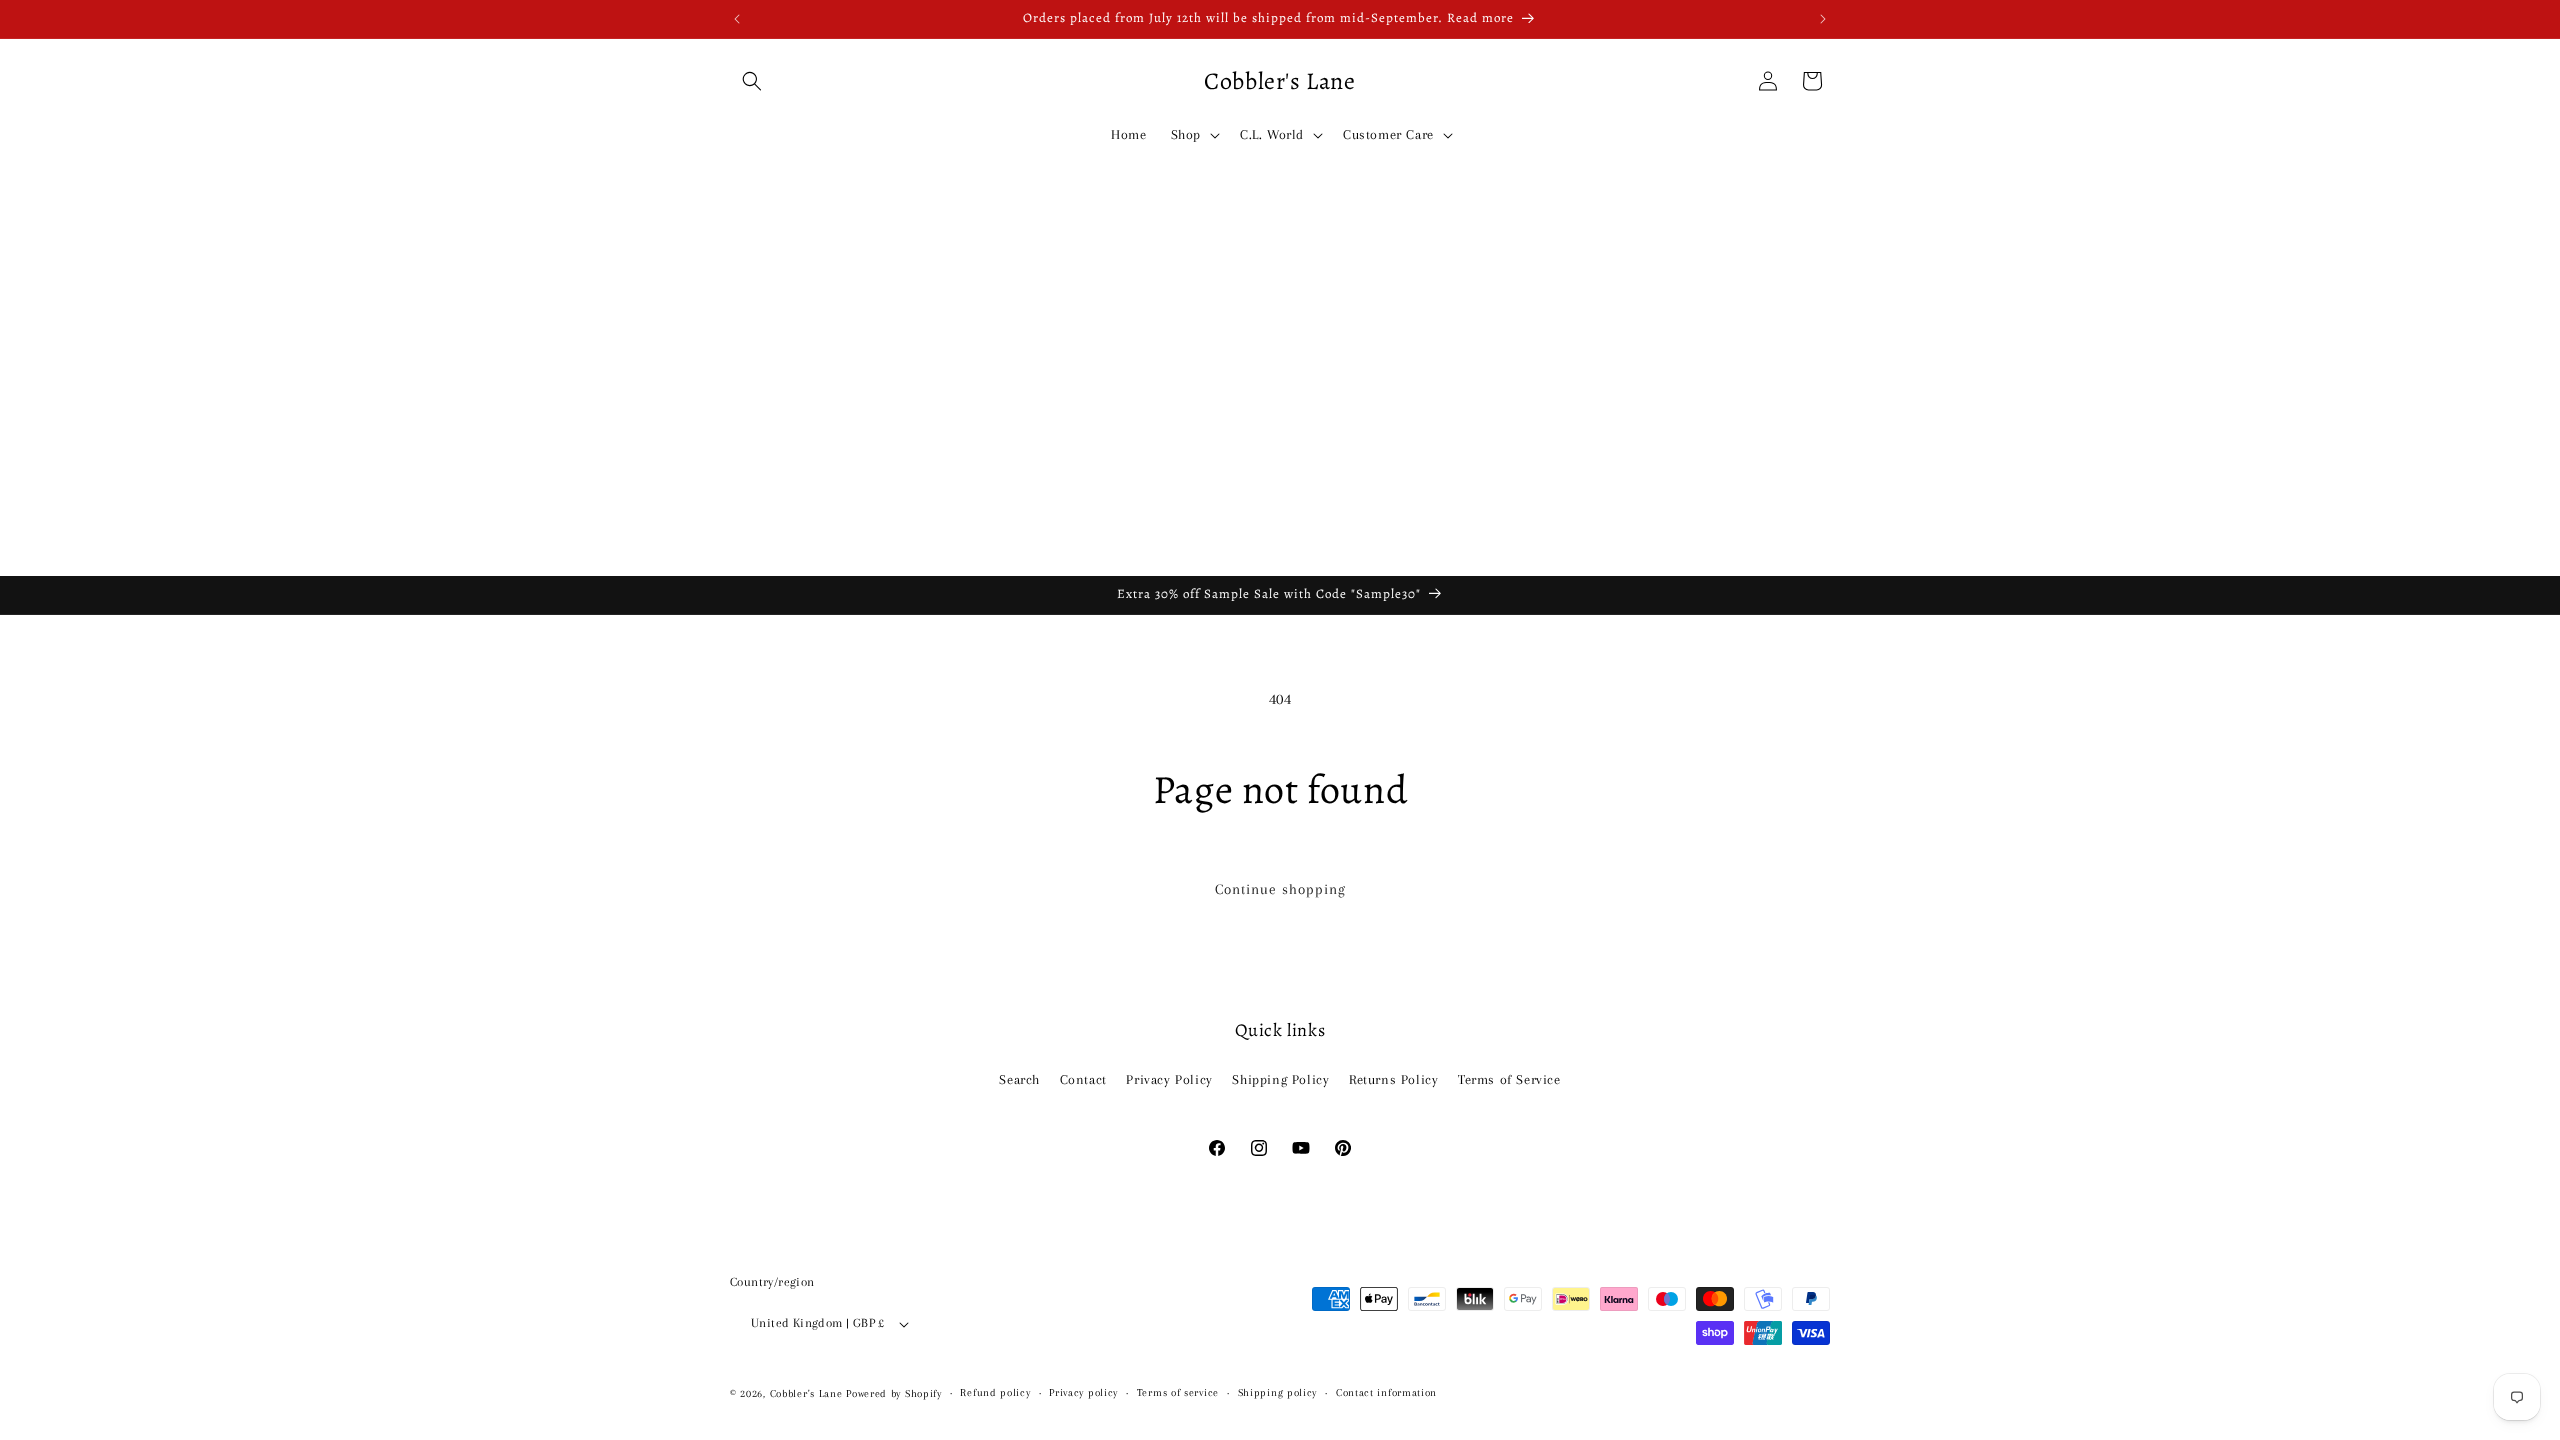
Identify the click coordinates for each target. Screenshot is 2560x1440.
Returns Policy (1393, 1079)
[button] (752, 81)
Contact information (1386, 1392)
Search (1019, 1079)
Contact (1083, 1079)
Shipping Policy (1280, 1079)
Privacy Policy (1169, 1079)
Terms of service (1178, 1392)
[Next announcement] (1823, 19)
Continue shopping (1280, 889)
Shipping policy (1278, 1392)
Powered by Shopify (894, 1393)
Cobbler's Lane (808, 1393)
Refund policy (995, 1392)
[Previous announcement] (737, 19)
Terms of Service (1509, 1079)
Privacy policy (1083, 1392)
